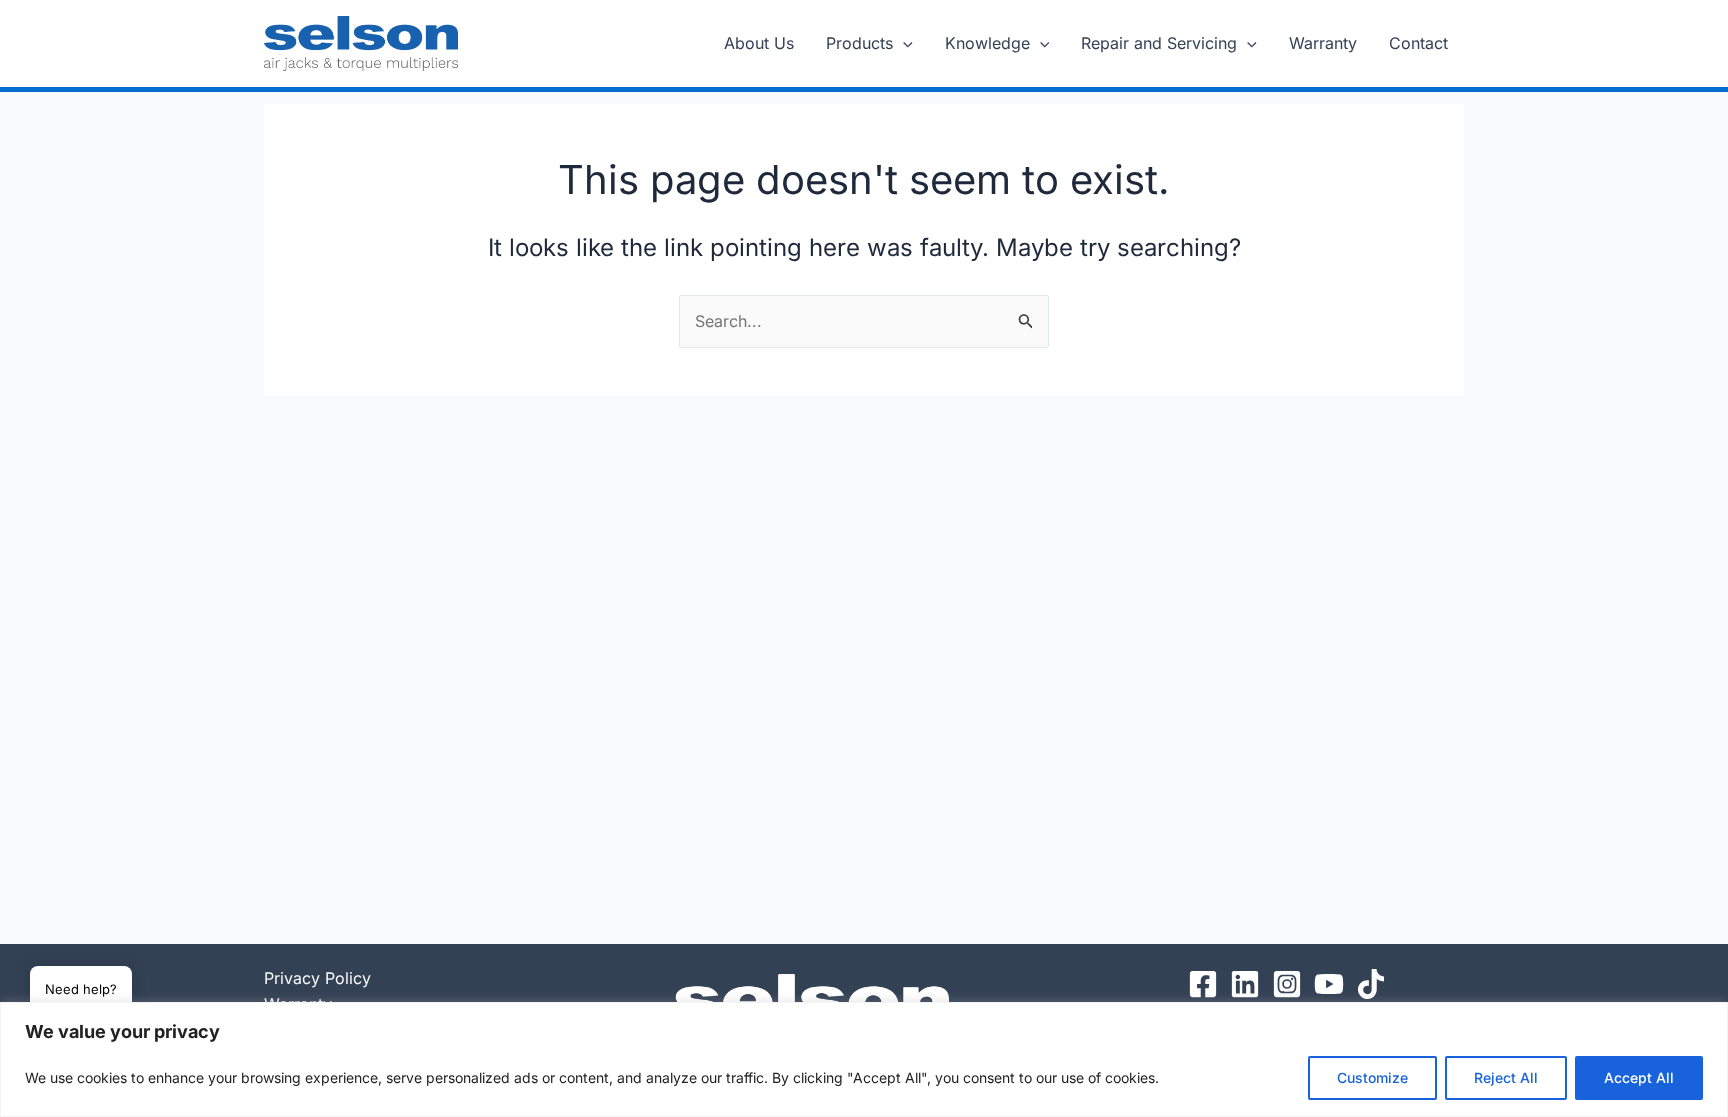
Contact (1418, 43)
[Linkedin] (1245, 984)
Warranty (1323, 43)
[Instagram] (1287, 984)
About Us (759, 43)
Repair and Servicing (1159, 43)
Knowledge (987, 43)
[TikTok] (1371, 984)
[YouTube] (1329, 984)
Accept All (1639, 1077)
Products (859, 43)
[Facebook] (1203, 984)
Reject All (1506, 1077)
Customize (1372, 1077)
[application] (903, 43)
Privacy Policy (317, 978)
